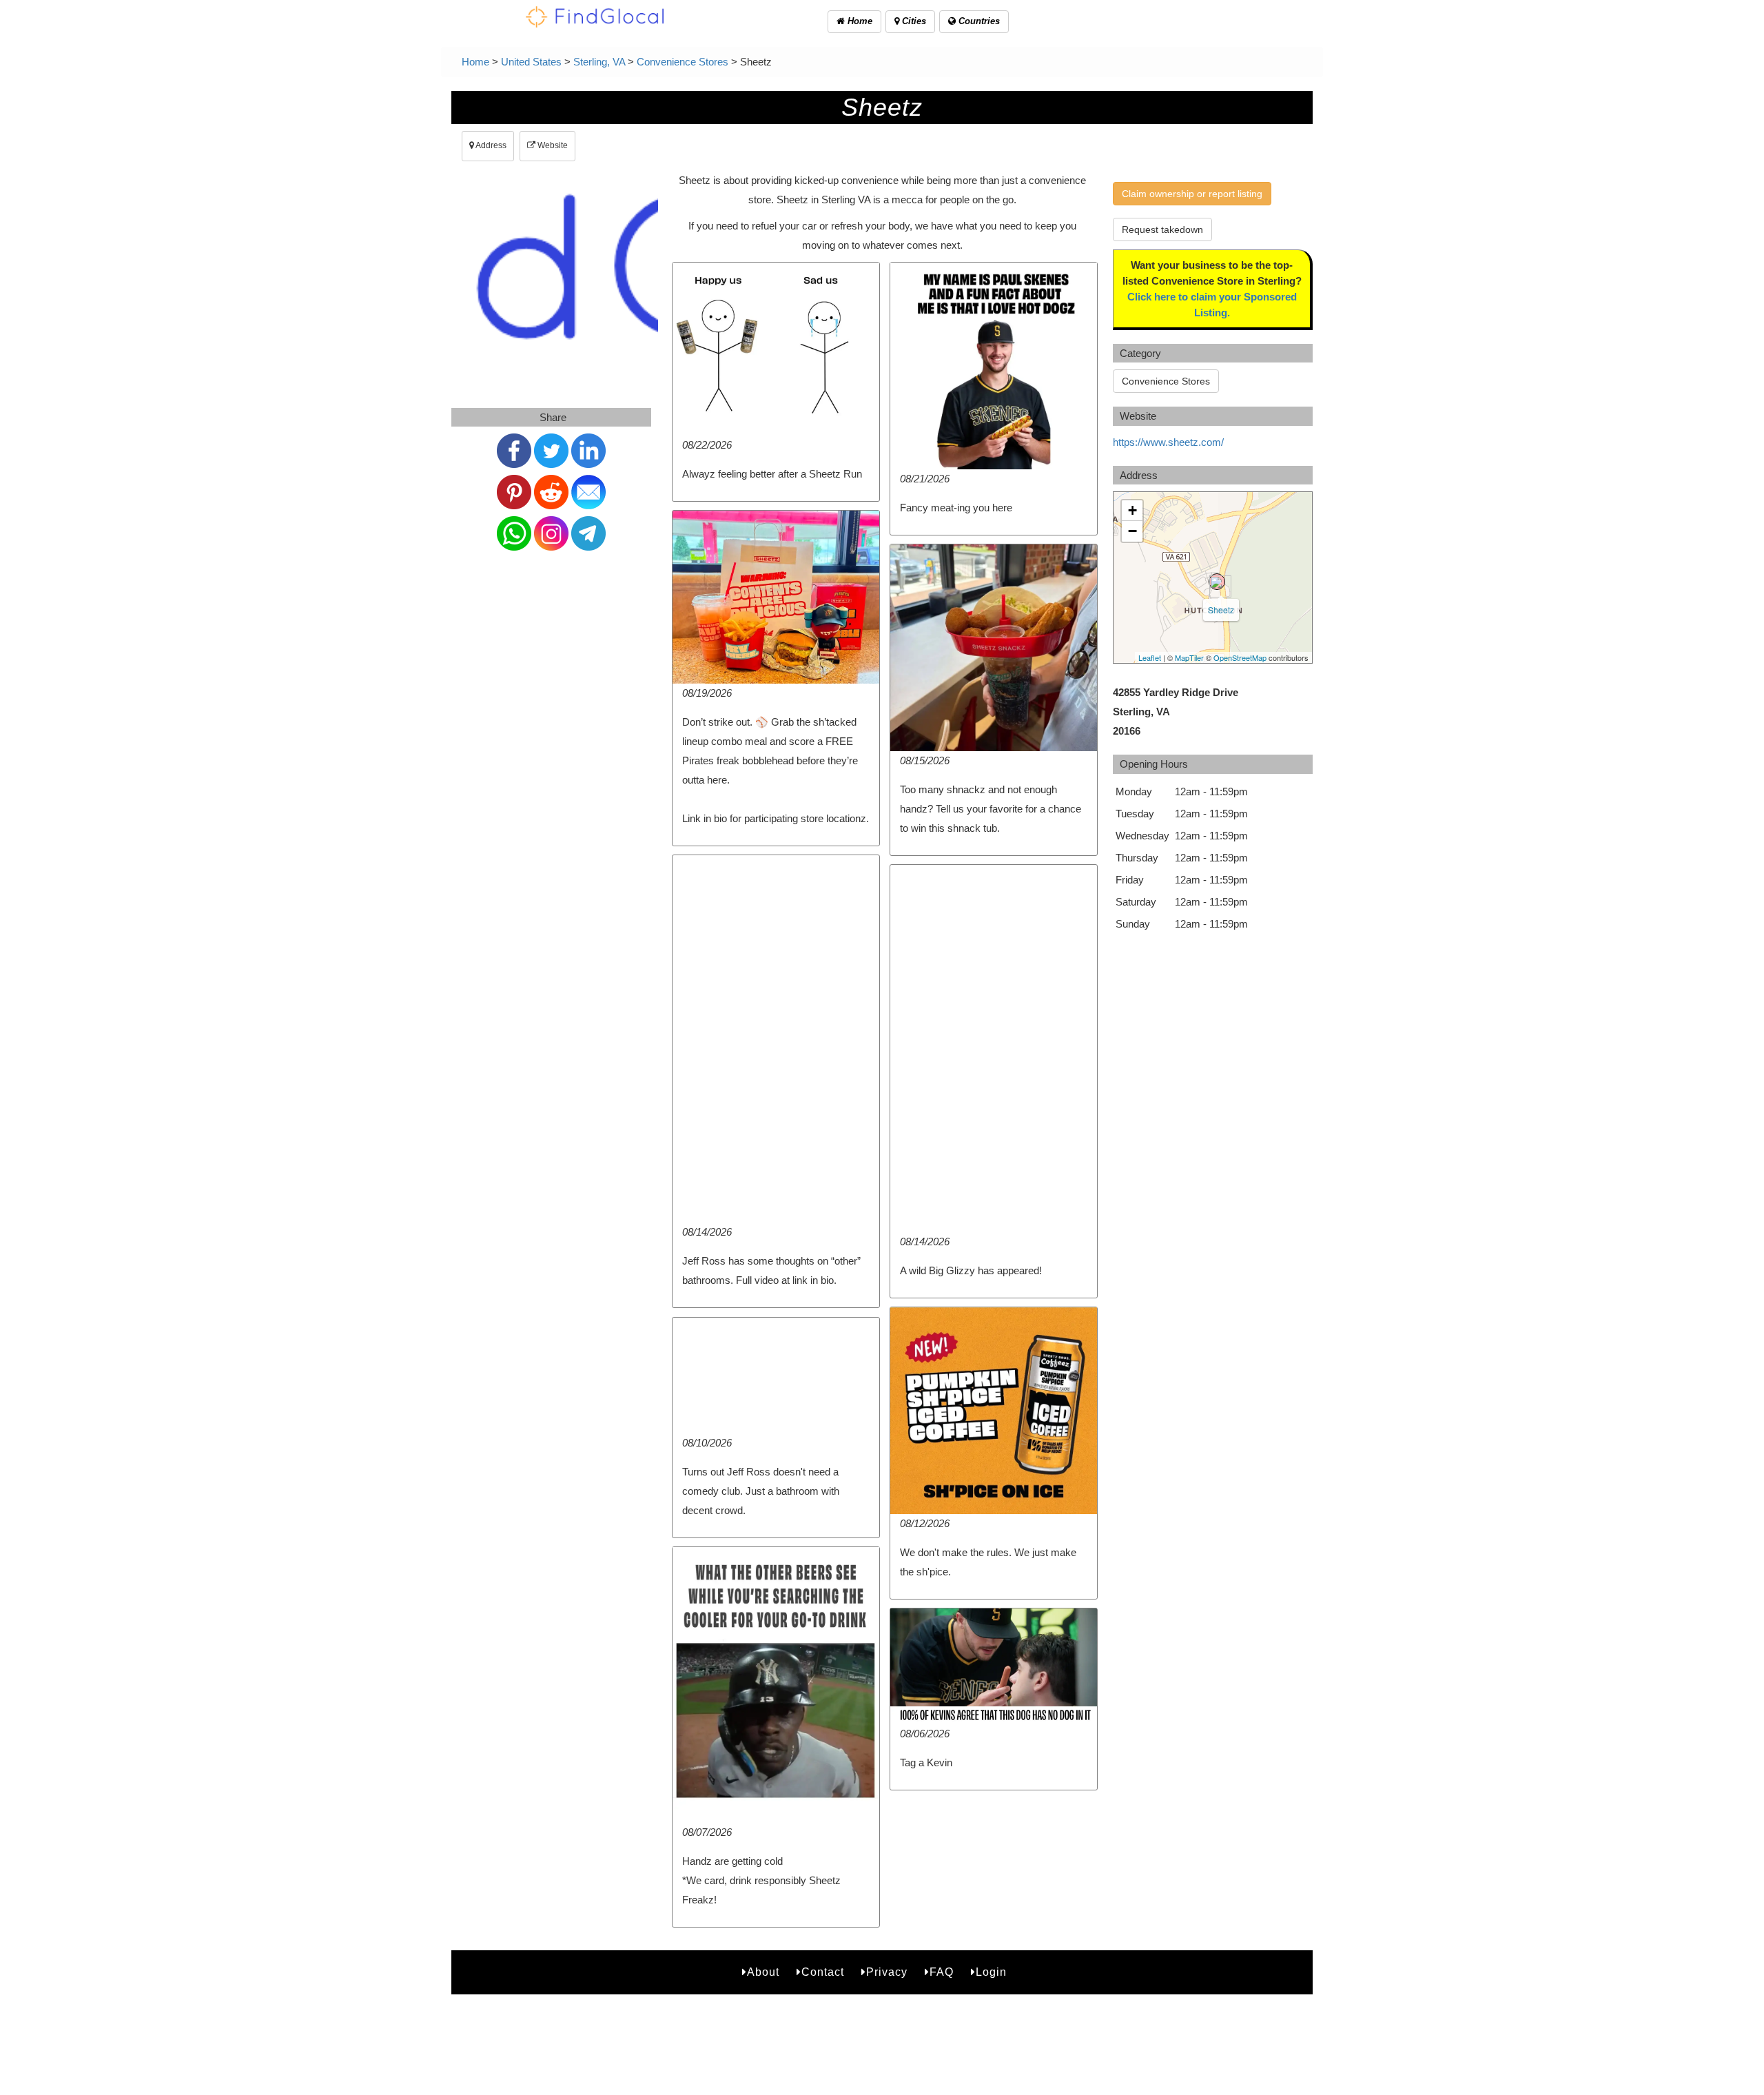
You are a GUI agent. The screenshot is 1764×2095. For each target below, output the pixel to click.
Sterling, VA (599, 62)
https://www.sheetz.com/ (1168, 442)
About (763, 1972)
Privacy (887, 1972)
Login (991, 1972)
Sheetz (1221, 610)
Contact (823, 1972)
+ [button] (1132, 510)
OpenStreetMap (1240, 657)
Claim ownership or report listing (1192, 194)
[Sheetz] (1217, 582)
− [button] (1132, 531)
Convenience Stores (683, 62)
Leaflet (1150, 657)
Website (552, 145)
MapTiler (1189, 657)
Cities (913, 21)
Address (490, 145)
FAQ (942, 1972)
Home (859, 21)
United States (531, 62)
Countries (978, 21)
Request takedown (1162, 229)
